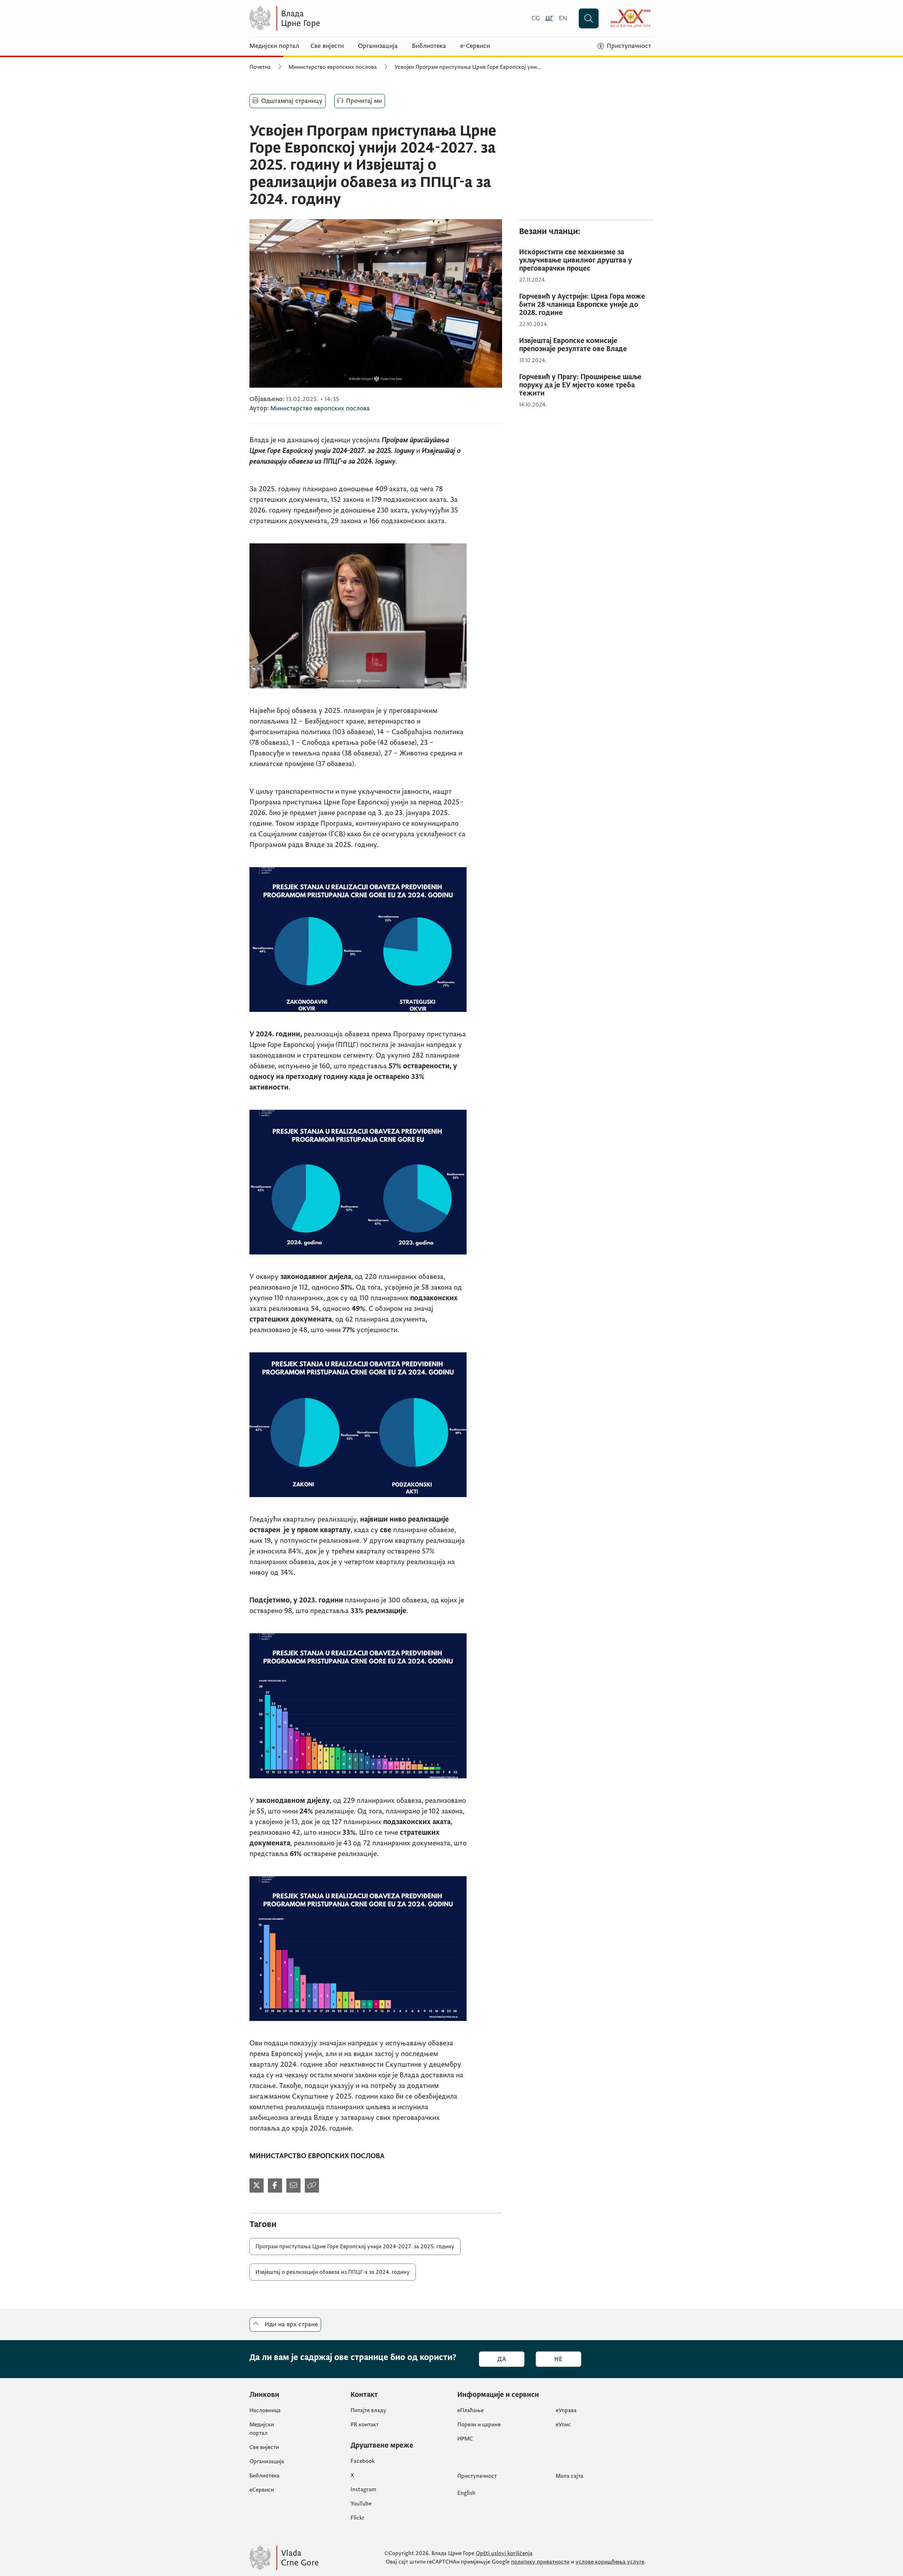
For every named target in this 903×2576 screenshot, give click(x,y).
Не (558, 2359)
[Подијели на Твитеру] (257, 2186)
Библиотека (429, 46)
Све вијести (327, 46)
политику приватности (540, 2562)
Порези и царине (479, 2425)
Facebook (363, 2461)
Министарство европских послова (333, 67)
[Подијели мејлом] (293, 2186)
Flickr (357, 2518)
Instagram (364, 2489)
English (466, 2493)
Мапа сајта (569, 2476)
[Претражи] (589, 18)
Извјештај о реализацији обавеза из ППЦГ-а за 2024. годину (333, 2272)
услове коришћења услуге (610, 2562)
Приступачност (477, 2476)
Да (502, 2359)
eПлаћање (470, 2410)
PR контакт (365, 2425)
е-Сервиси (475, 46)
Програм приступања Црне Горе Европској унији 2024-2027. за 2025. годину (355, 2247)
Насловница (265, 2410)
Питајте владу (368, 2410)
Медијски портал (274, 46)
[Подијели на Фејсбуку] (275, 2186)
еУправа (566, 2410)
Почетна (260, 67)
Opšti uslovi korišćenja (504, 2553)
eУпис (563, 2425)
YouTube (361, 2504)
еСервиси (262, 2490)
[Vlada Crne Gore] (319, 18)
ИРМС (465, 2439)
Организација (378, 46)
